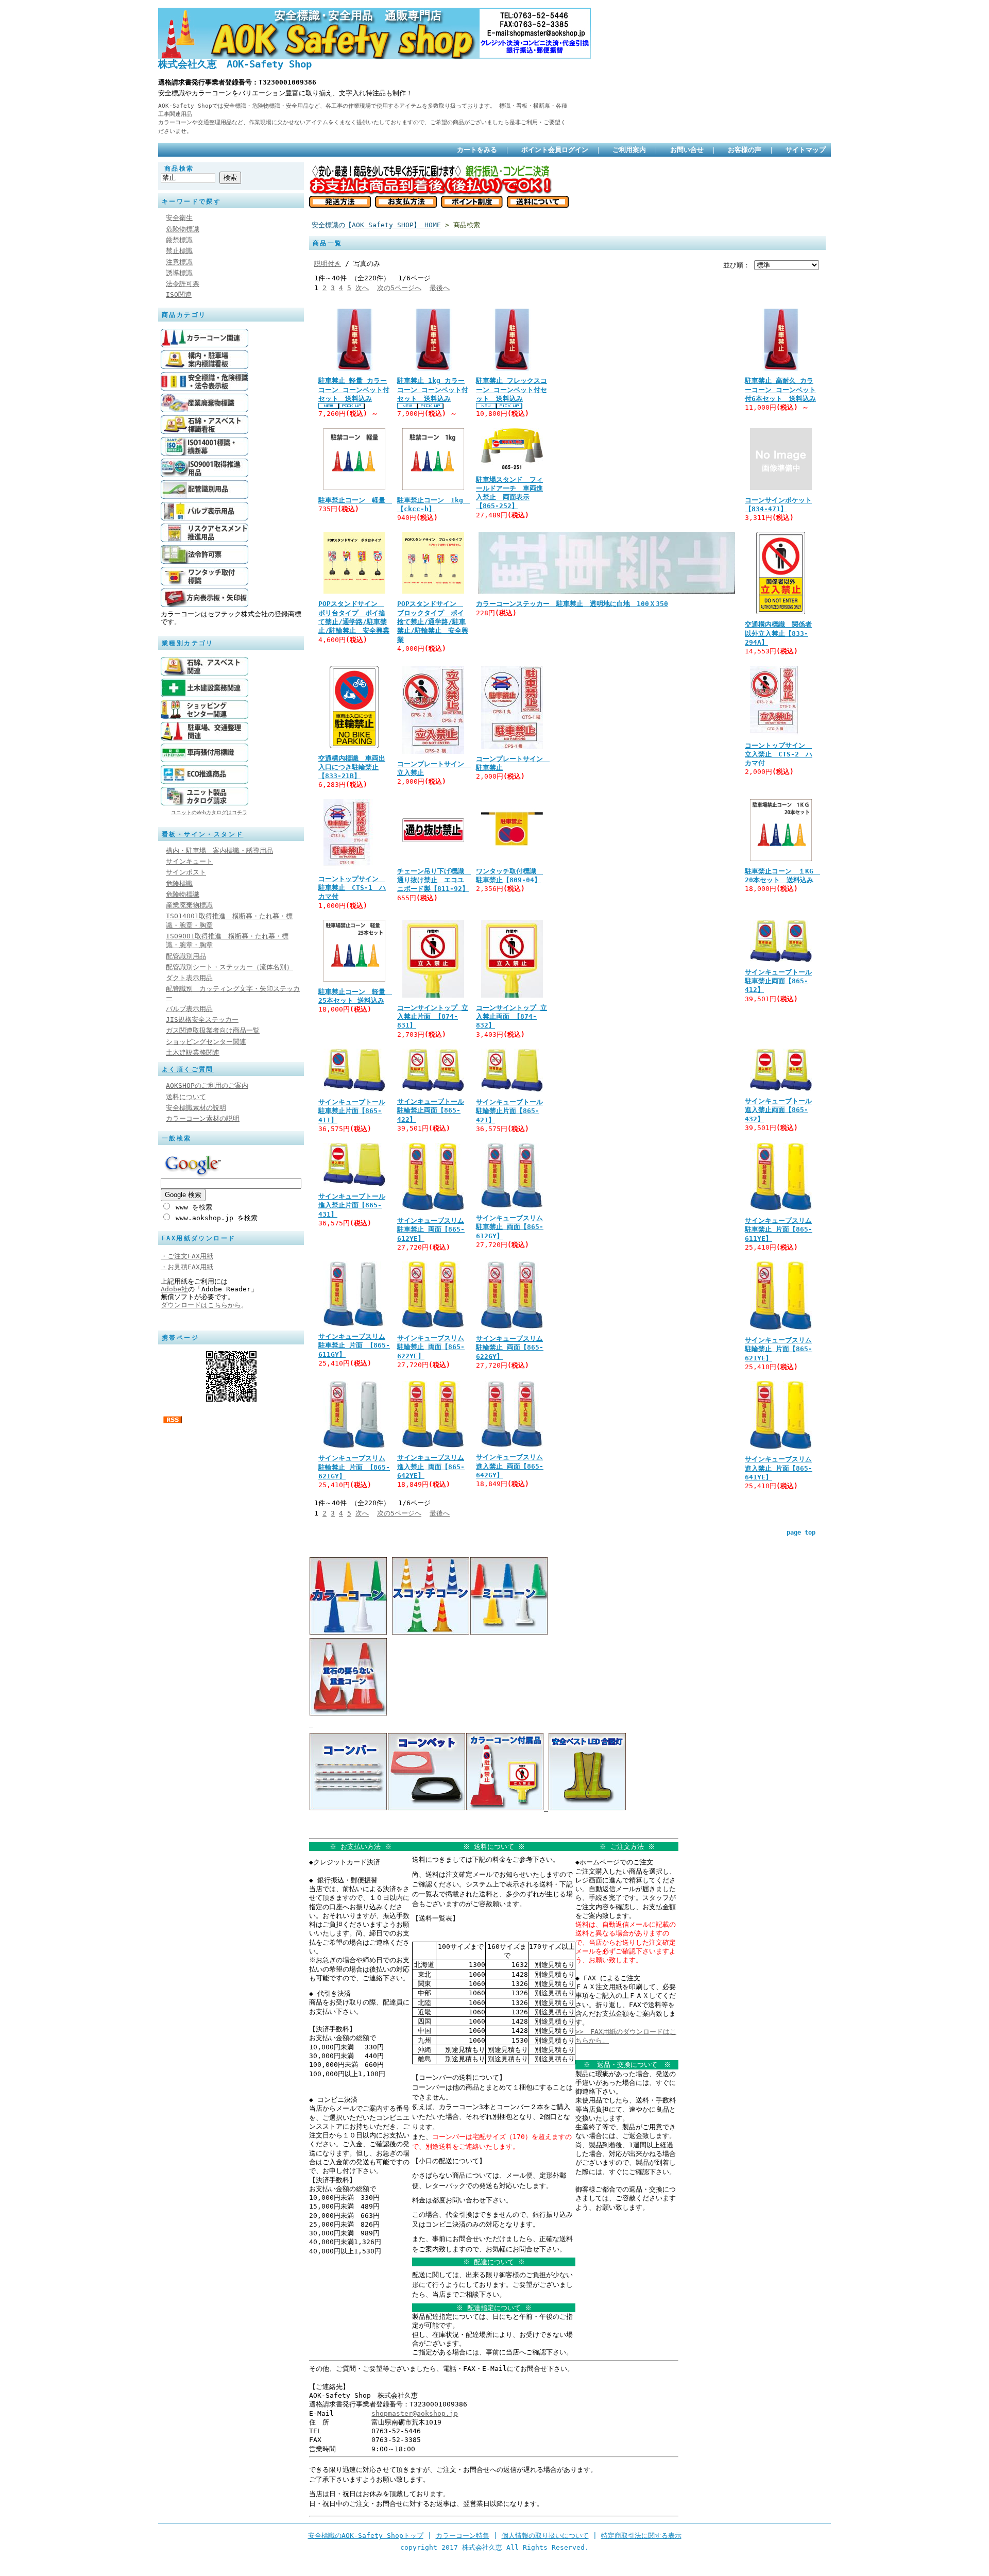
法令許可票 (183, 284)
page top (801, 1533)
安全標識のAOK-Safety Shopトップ (366, 2536)
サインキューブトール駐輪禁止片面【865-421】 (509, 1111)
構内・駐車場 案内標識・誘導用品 (219, 851)
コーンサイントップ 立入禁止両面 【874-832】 (511, 1017)
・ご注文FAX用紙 (187, 1256)
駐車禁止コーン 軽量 (355, 500)
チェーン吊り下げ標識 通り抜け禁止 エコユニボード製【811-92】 (434, 880)
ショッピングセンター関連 (206, 1042)
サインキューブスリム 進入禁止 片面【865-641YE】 (779, 1468)
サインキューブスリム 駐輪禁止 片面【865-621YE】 (779, 1349)
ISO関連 (179, 294)
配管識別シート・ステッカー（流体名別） (229, 967)
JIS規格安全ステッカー (202, 1020)
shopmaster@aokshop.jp (415, 2413)
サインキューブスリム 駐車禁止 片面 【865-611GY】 (354, 1345)
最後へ (440, 288)
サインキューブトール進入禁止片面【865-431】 (352, 1205)
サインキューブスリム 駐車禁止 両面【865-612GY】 (510, 1227)
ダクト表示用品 (189, 978)
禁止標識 (179, 251)
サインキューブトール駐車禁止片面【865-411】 (352, 1111)
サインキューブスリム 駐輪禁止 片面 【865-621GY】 (354, 1467)
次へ (362, 288)
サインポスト (186, 872)
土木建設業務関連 (193, 1053)
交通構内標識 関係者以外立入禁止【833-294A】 (778, 633)
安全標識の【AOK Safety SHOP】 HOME (376, 225)
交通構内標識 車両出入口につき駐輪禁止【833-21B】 (352, 767)
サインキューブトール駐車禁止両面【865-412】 (778, 981)
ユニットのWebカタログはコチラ (209, 812)
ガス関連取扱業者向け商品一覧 (213, 1030)
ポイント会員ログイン (555, 150)
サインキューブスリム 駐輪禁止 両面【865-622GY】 (510, 1348)
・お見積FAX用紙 (187, 1267)
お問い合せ (687, 150)
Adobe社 (174, 1289)
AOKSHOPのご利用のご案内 (207, 1085)
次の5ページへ (399, 288)
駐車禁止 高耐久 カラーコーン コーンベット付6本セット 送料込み (780, 390)
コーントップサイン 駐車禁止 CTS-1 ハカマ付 (352, 888)
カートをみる (477, 150)
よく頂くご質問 (188, 1069)
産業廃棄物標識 (189, 905)
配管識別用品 (186, 956)
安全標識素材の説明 (196, 1108)
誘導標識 (179, 273)
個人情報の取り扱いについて (545, 2536)
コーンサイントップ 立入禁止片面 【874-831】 (433, 1017)
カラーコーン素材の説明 (203, 1118)
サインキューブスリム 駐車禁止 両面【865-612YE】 (431, 1230)
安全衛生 (179, 218)
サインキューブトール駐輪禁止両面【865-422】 (431, 1110)
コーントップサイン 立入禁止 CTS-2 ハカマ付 (779, 754)
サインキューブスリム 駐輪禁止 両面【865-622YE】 (431, 1347)
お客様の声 (745, 150)
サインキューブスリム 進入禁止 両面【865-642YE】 (431, 1467)
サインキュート (189, 861)
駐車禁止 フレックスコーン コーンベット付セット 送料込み (511, 390)
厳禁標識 (179, 240)
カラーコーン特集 (463, 2536)
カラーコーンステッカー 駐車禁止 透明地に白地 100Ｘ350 (572, 604)
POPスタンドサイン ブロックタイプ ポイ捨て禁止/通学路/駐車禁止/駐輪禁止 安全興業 (433, 621)
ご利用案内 (629, 150)
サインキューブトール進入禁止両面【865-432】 (778, 1110)
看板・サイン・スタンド (202, 834)
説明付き (328, 264)
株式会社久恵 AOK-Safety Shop (235, 64)
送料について (186, 1097)
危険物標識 (183, 229)
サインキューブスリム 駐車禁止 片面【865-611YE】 (779, 1230)
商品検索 (179, 169)
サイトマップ (806, 150)
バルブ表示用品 (189, 1009)
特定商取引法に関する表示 (641, 2536)
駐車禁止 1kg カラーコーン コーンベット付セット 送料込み (433, 390)
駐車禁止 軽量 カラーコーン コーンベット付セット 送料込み (354, 390)
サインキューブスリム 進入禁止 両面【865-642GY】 (510, 1466)
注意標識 (179, 262)
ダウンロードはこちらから (201, 1305)
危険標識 (179, 883)
